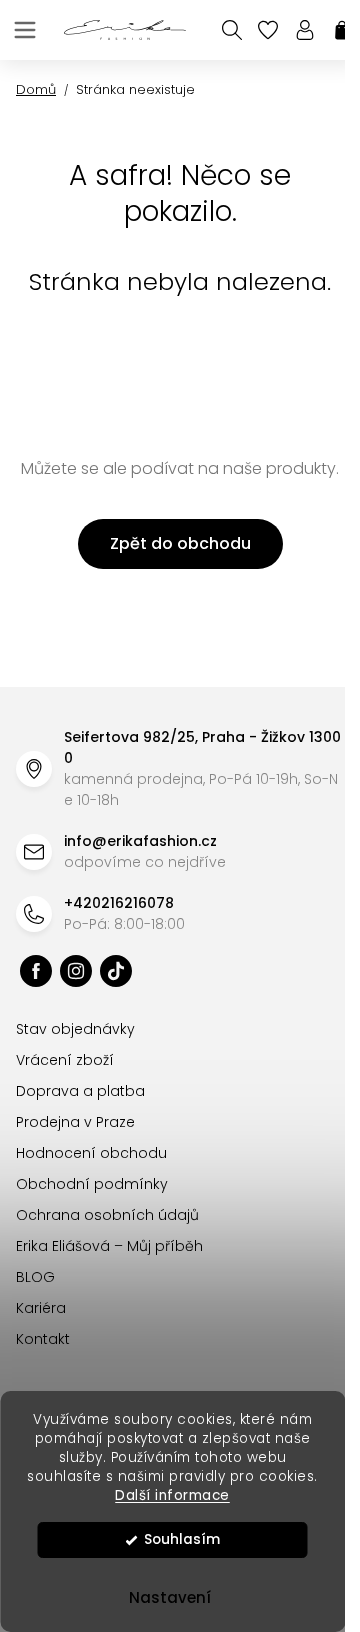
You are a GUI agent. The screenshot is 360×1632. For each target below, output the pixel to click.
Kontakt (43, 1339)
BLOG (35, 1277)
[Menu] (25, 30)
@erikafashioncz (116, 971)
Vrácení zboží (65, 1060)
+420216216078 (119, 903)
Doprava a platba (80, 1091)
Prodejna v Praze (75, 1122)
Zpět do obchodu (180, 543)
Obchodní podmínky (92, 1184)
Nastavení (170, 1597)
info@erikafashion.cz (140, 841)
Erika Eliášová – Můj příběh (109, 1246)
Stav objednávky (75, 1029)
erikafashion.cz (36, 971)
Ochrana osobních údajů (107, 1215)
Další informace (172, 1495)
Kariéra (41, 1308)
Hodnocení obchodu (91, 1153)
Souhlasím (182, 1539)
